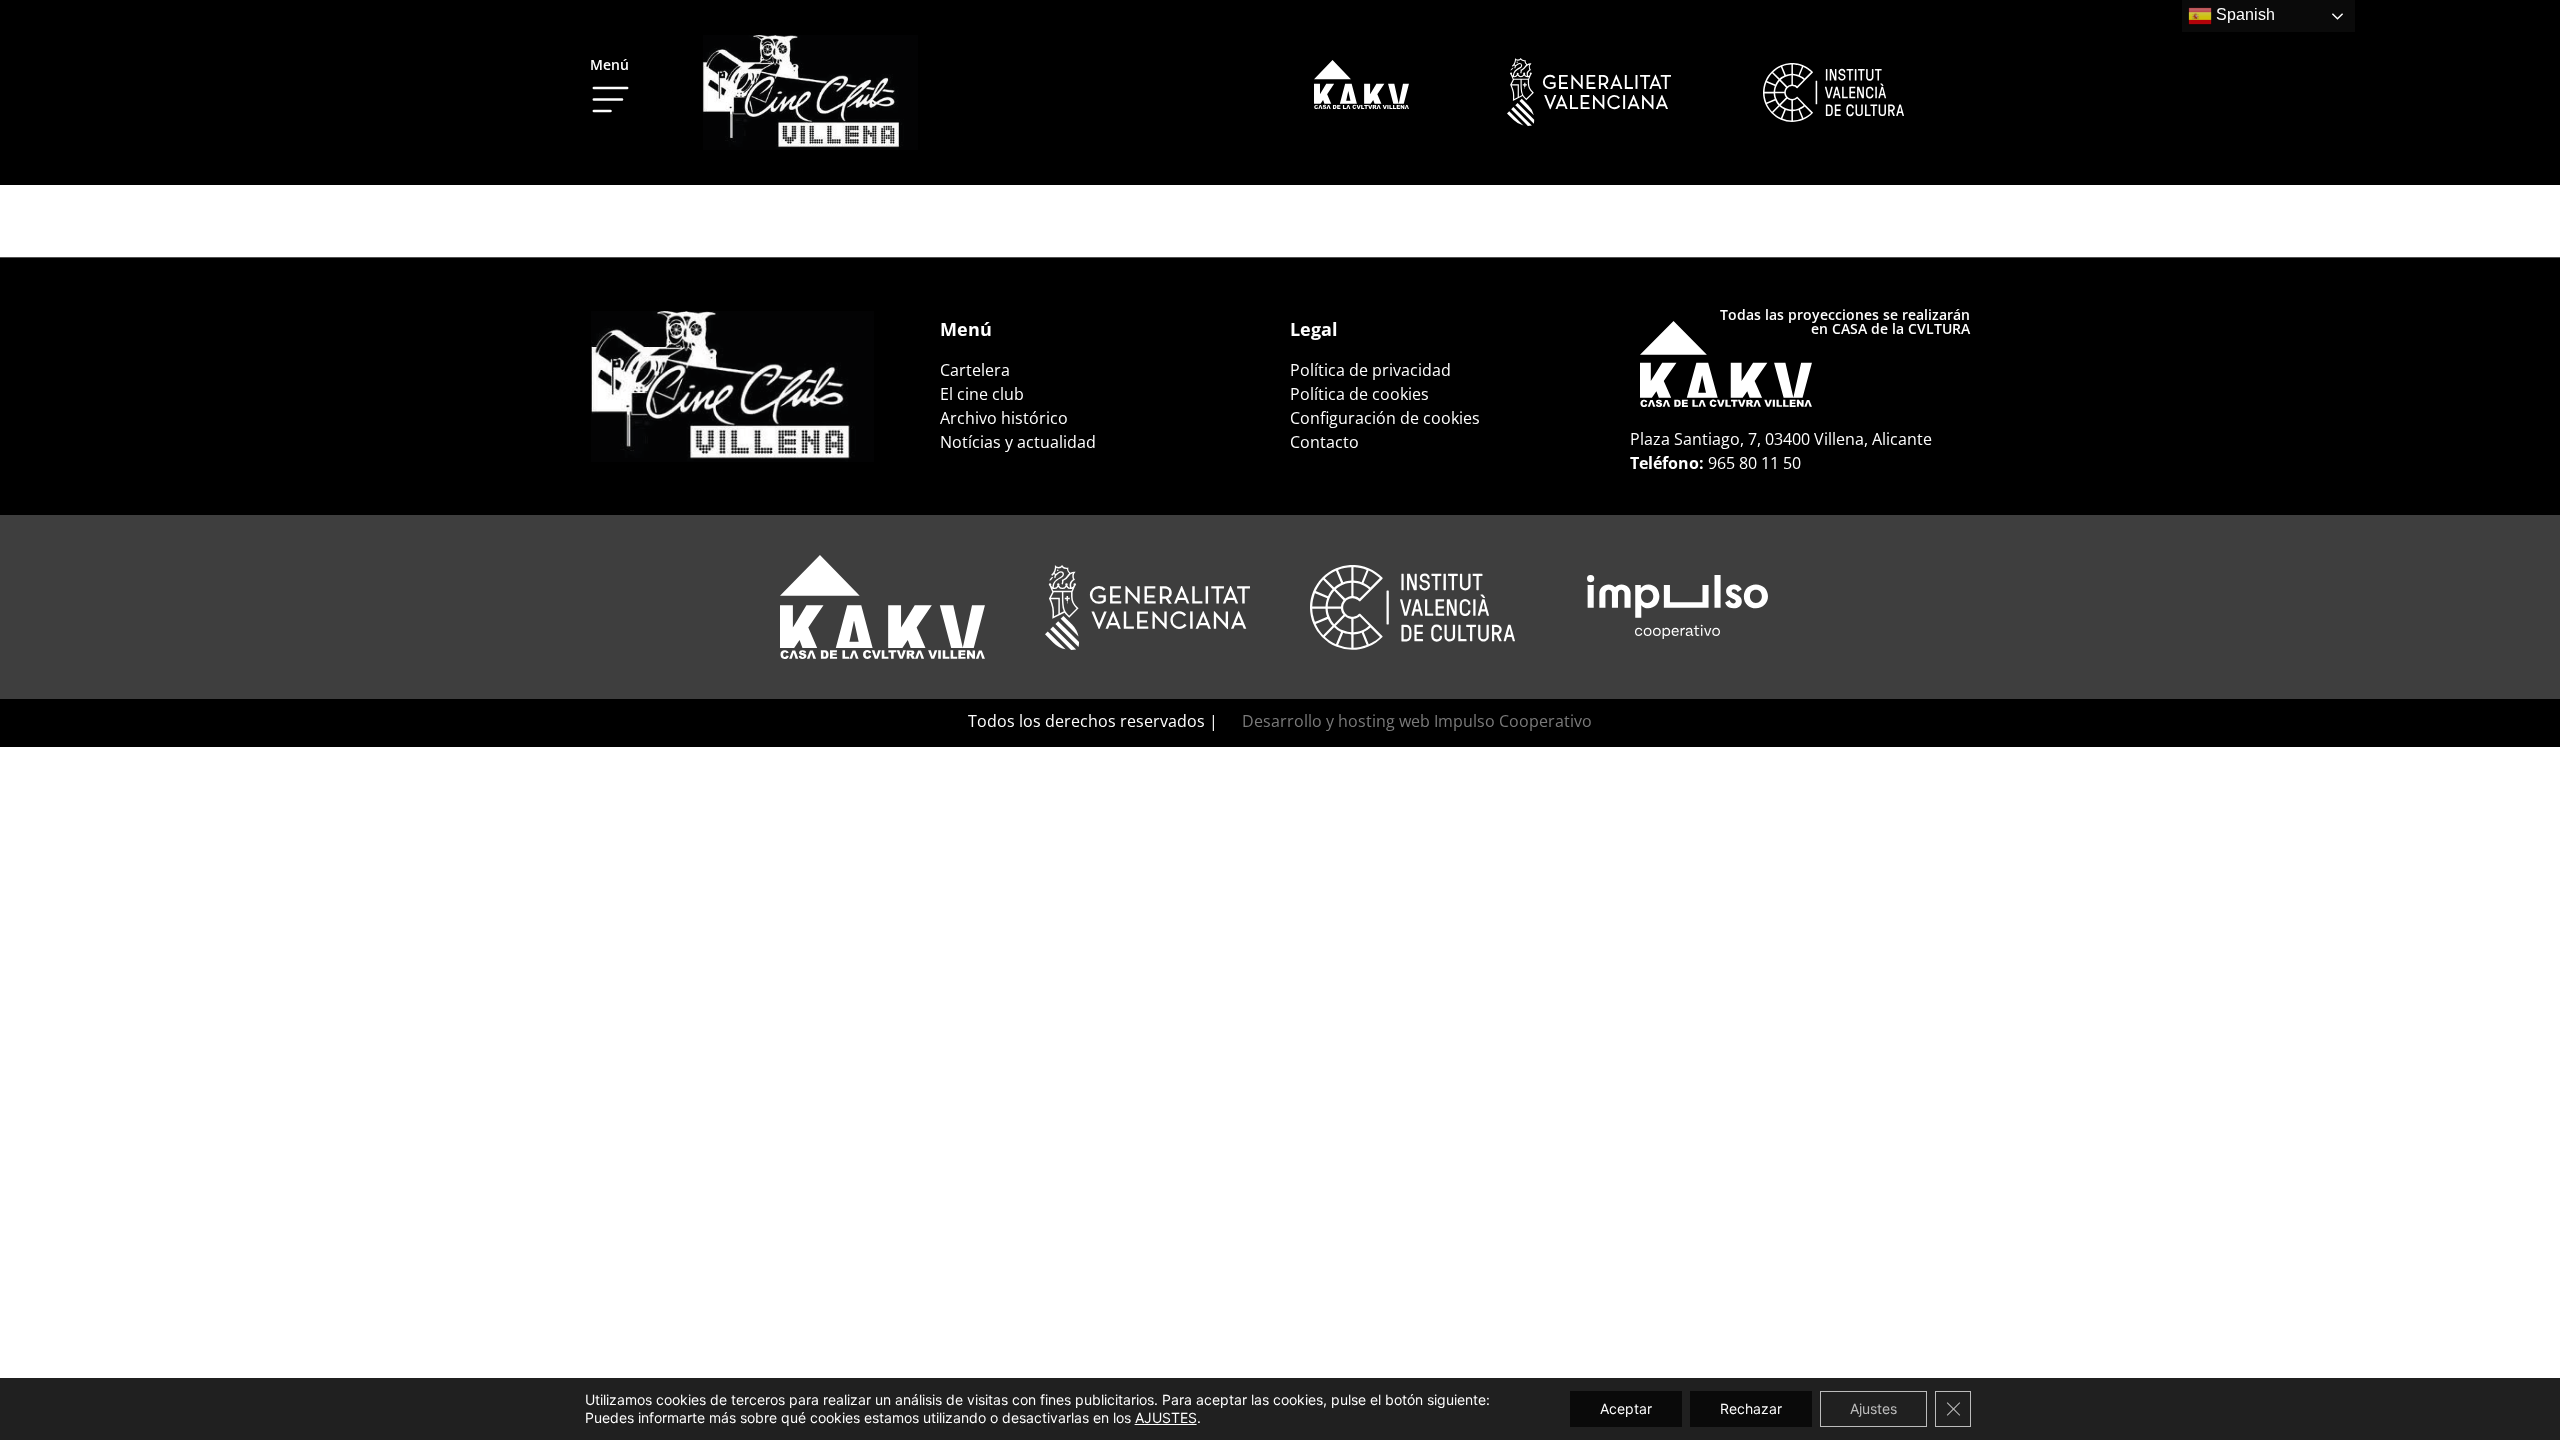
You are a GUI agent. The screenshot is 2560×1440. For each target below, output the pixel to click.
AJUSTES (1166, 1417)
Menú (609, 64)
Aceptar (1626, 1408)
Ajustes (1873, 1408)
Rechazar (1751, 1408)
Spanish (2243, 14)
